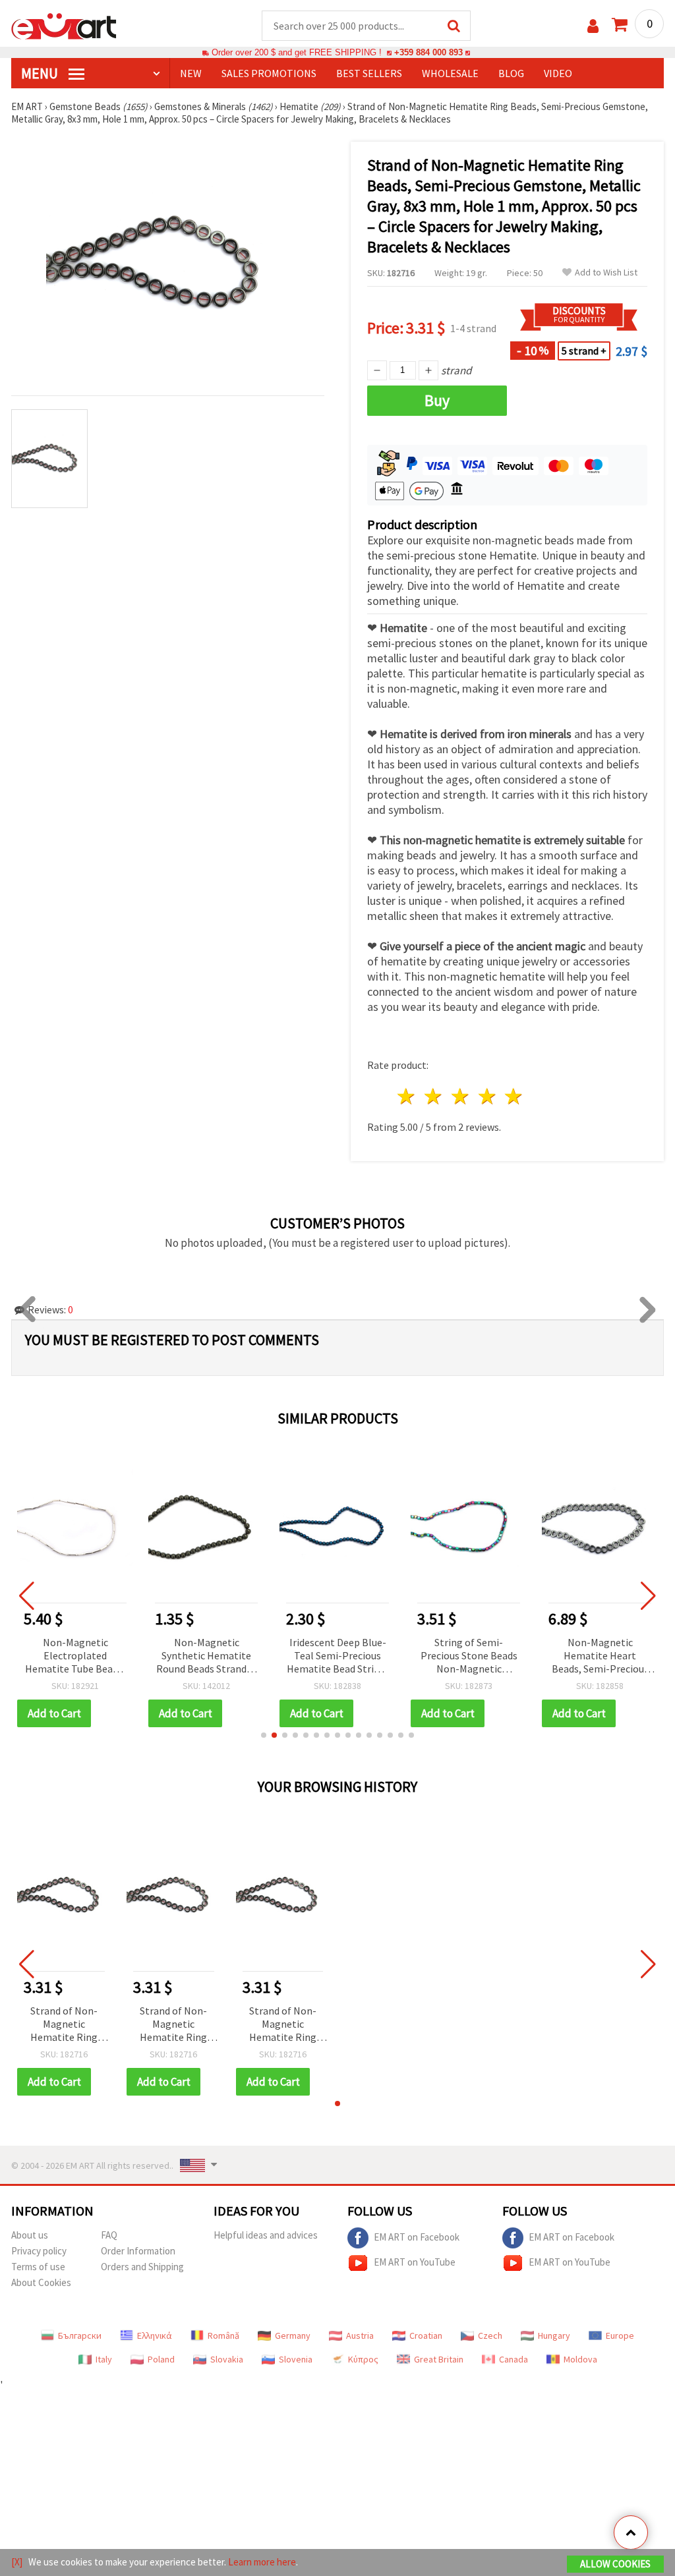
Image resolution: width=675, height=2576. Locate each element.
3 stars (460, 1096)
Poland (161, 2359)
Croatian (426, 2335)
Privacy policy (39, 2251)
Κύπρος (363, 2359)
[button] (264, 1735)
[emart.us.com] (64, 25)
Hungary (554, 2335)
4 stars (487, 1096)
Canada (514, 2359)
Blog (511, 73)
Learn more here (262, 2562)
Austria (360, 2335)
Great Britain (439, 2359)
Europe (620, 2335)
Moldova (580, 2359)
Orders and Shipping (142, 2267)
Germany (293, 2335)
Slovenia (296, 2359)
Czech (490, 2335)
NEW (191, 73)
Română (223, 2335)
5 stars (514, 1096)
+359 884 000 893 (428, 52)
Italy (104, 2359)
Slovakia (227, 2359)
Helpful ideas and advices (266, 2235)
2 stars (434, 1096)
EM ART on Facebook (417, 2237)
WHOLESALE (450, 73)
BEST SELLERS (369, 73)
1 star (407, 1096)
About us (30, 2235)
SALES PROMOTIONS (269, 73)
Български (80, 2335)
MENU (41, 73)
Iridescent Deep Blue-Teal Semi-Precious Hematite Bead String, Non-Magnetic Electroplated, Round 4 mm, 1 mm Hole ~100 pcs (337, 1656)
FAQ (109, 2235)
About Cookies (41, 2282)
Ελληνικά (155, 2335)
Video (558, 73)
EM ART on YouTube (415, 2262)
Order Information (138, 2251)
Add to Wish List (606, 272)
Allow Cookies (615, 2564)
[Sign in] (593, 26)
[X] (17, 2562)
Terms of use (38, 2267)
